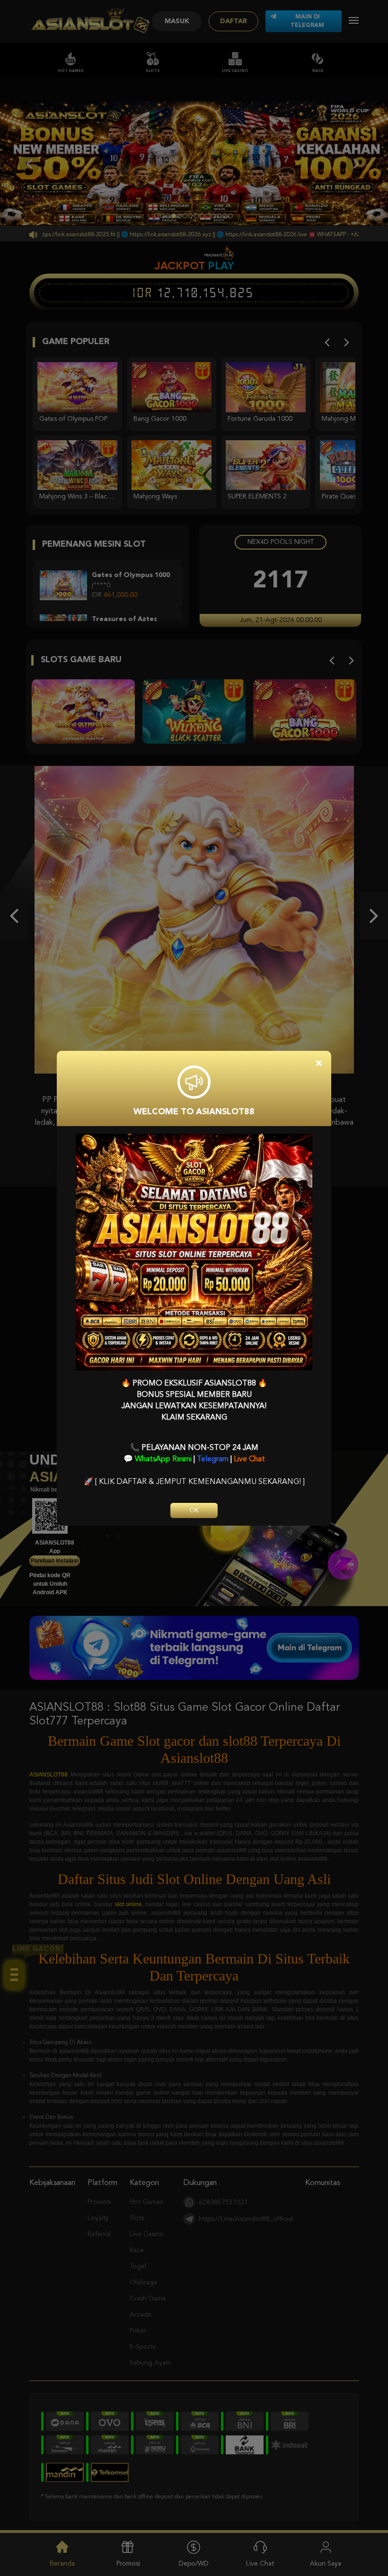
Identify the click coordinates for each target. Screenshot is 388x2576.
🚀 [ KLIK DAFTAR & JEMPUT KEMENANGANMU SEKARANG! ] (194, 1482)
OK (194, 1510)
